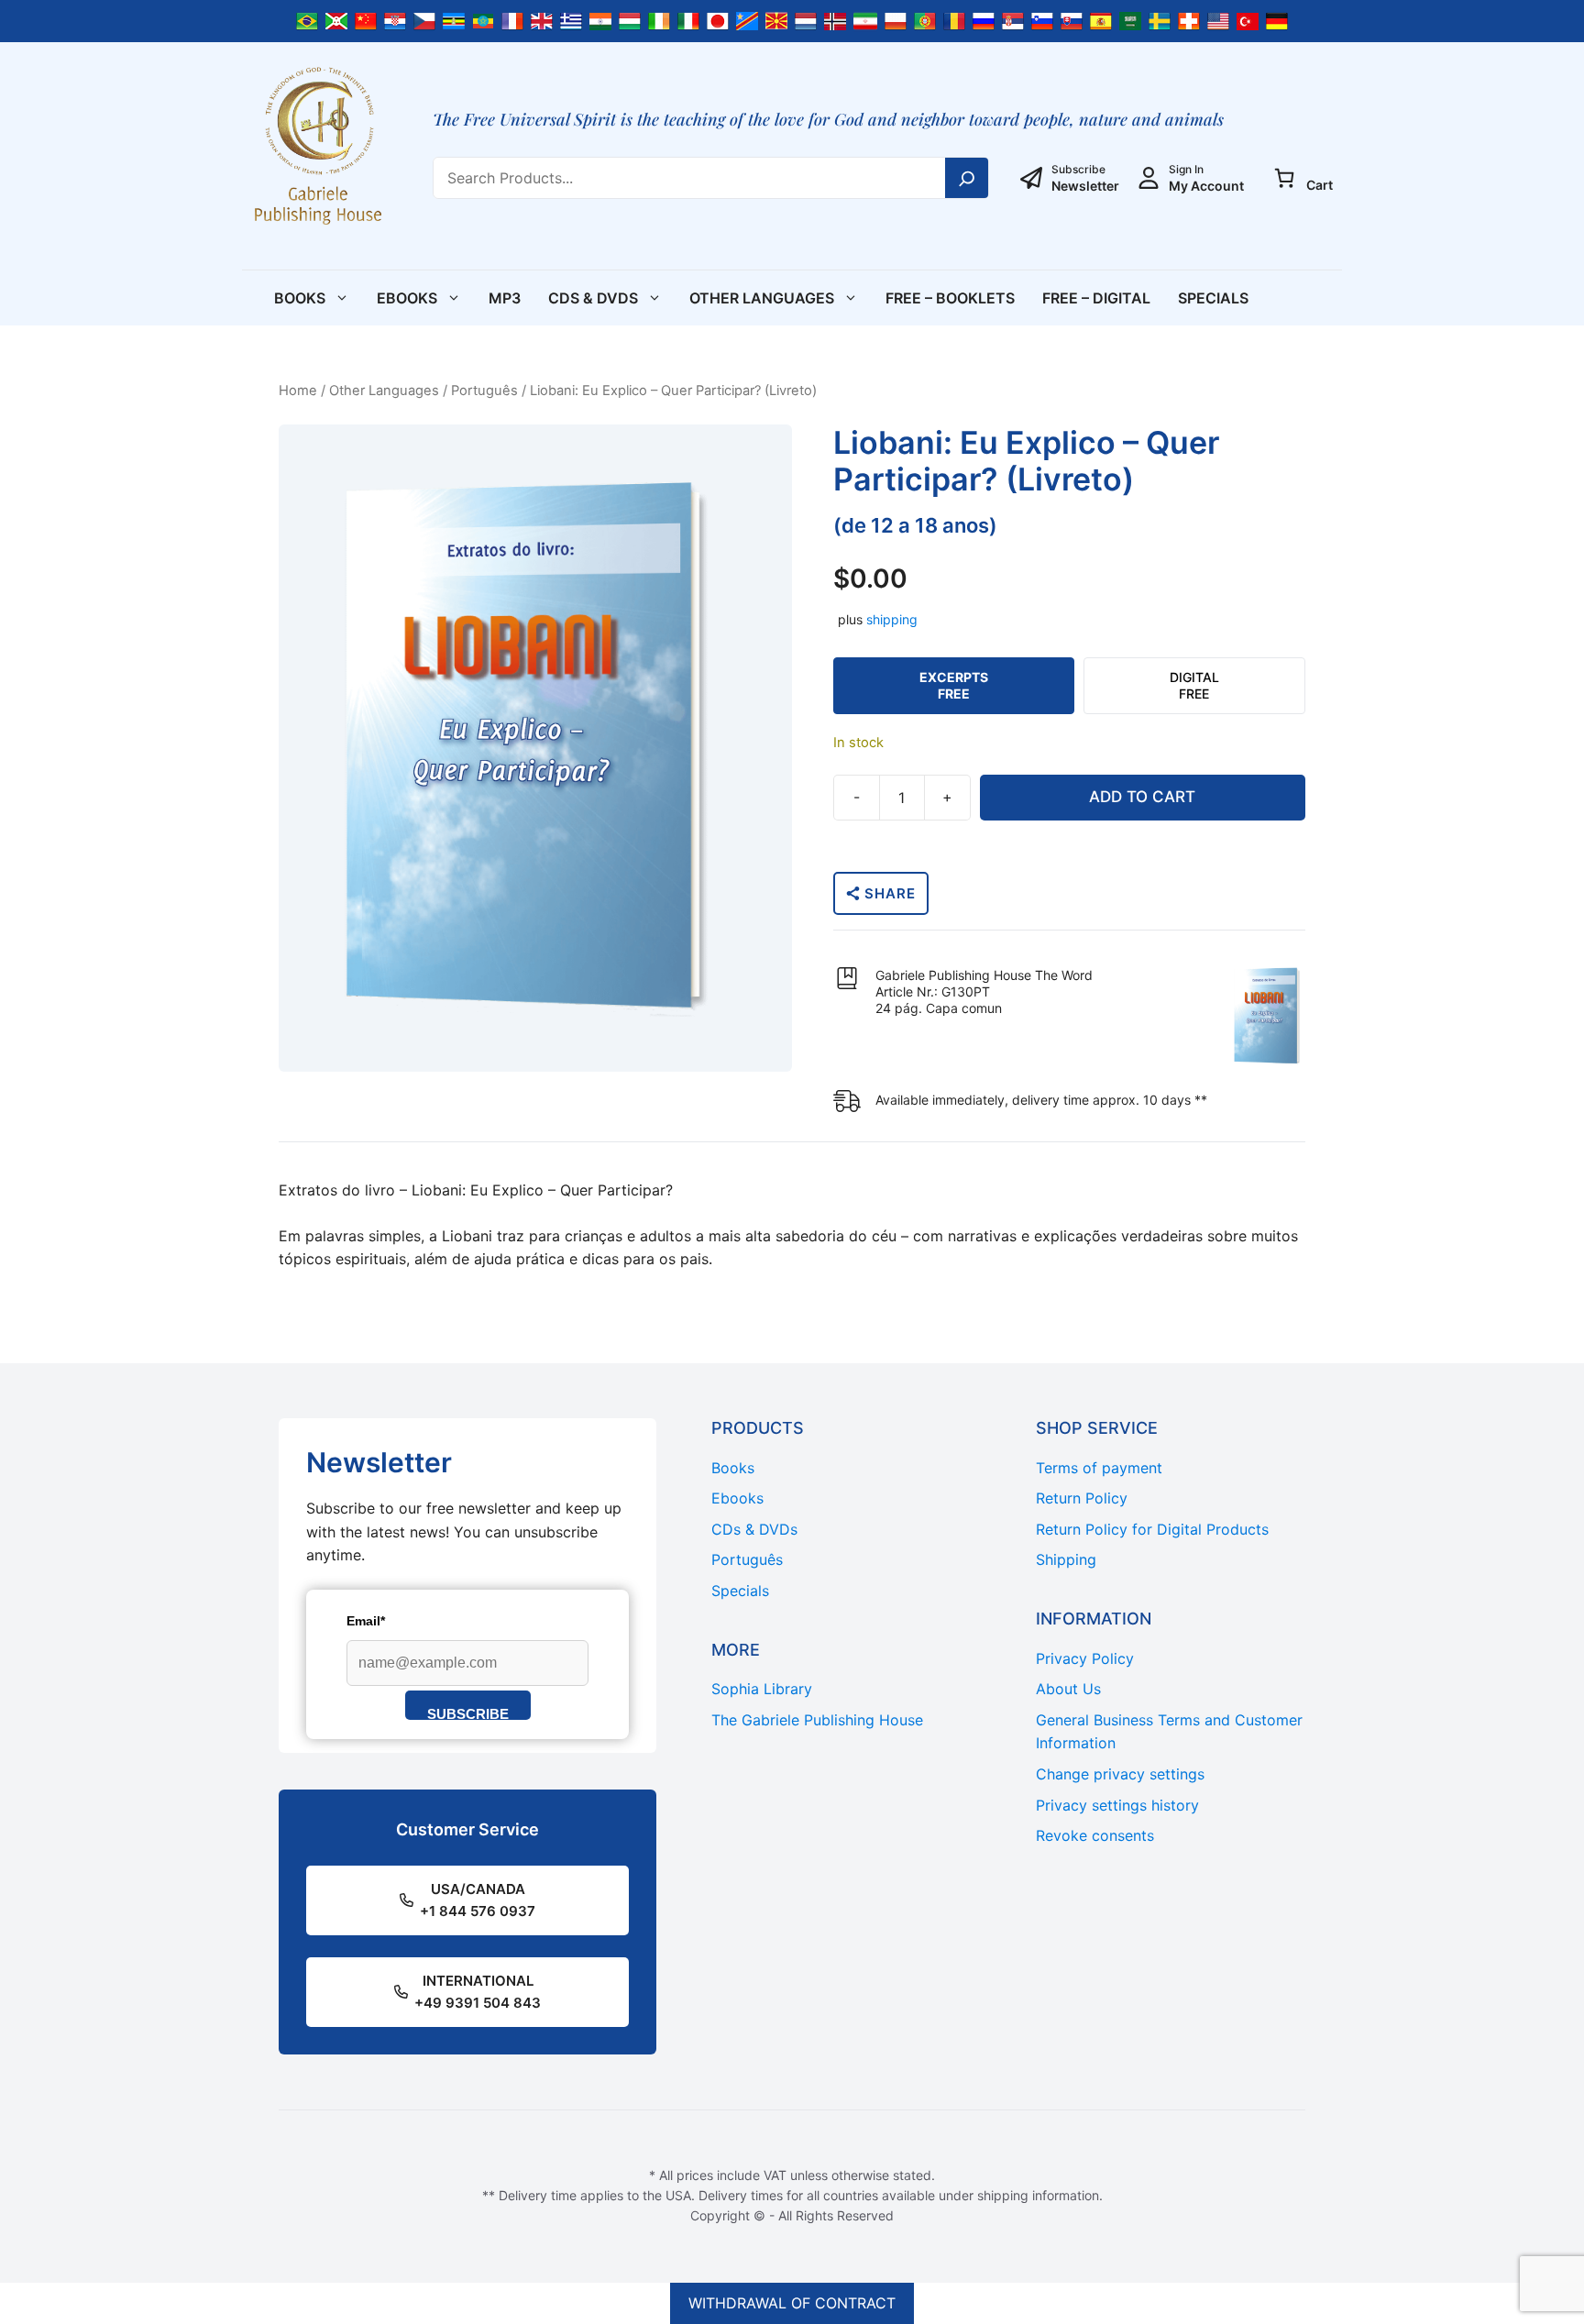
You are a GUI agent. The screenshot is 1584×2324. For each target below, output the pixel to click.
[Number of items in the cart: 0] (1284, 178)
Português (484, 391)
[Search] (967, 178)
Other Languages (762, 298)
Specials (1213, 298)
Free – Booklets (950, 298)
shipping (892, 619)
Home (298, 391)
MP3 (505, 298)
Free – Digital (1096, 298)
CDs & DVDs (593, 298)
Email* (366, 1621)
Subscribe (468, 1713)
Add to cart (1142, 797)
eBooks (407, 298)
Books (300, 298)
